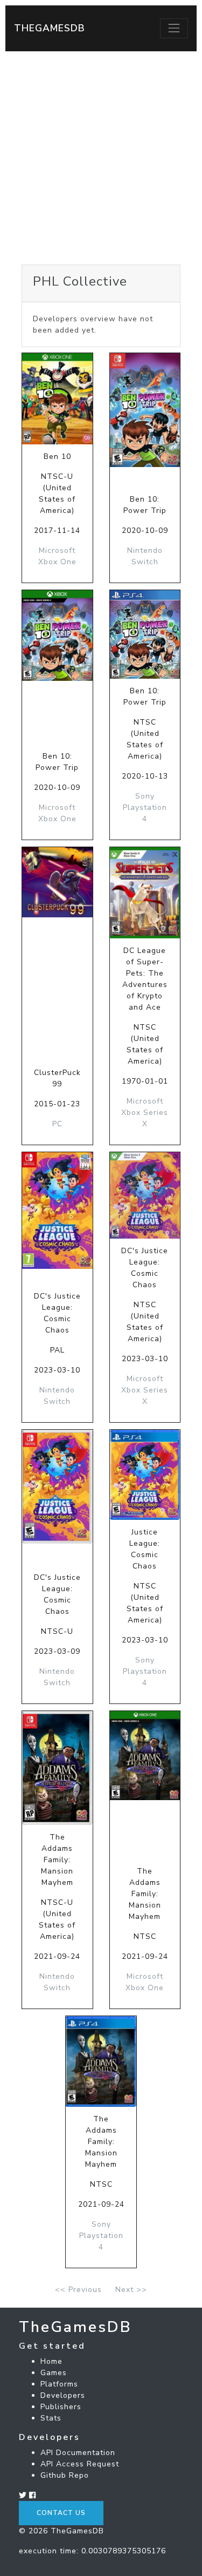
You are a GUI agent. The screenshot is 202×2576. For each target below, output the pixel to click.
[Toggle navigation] (174, 28)
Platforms (59, 2384)
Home (51, 2361)
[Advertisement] (101, 158)
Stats (51, 2418)
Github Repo (65, 2475)
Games (54, 2373)
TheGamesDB (50, 28)
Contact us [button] (61, 2513)
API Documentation (78, 2453)
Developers (63, 2395)
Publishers (61, 2407)
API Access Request (80, 2464)
